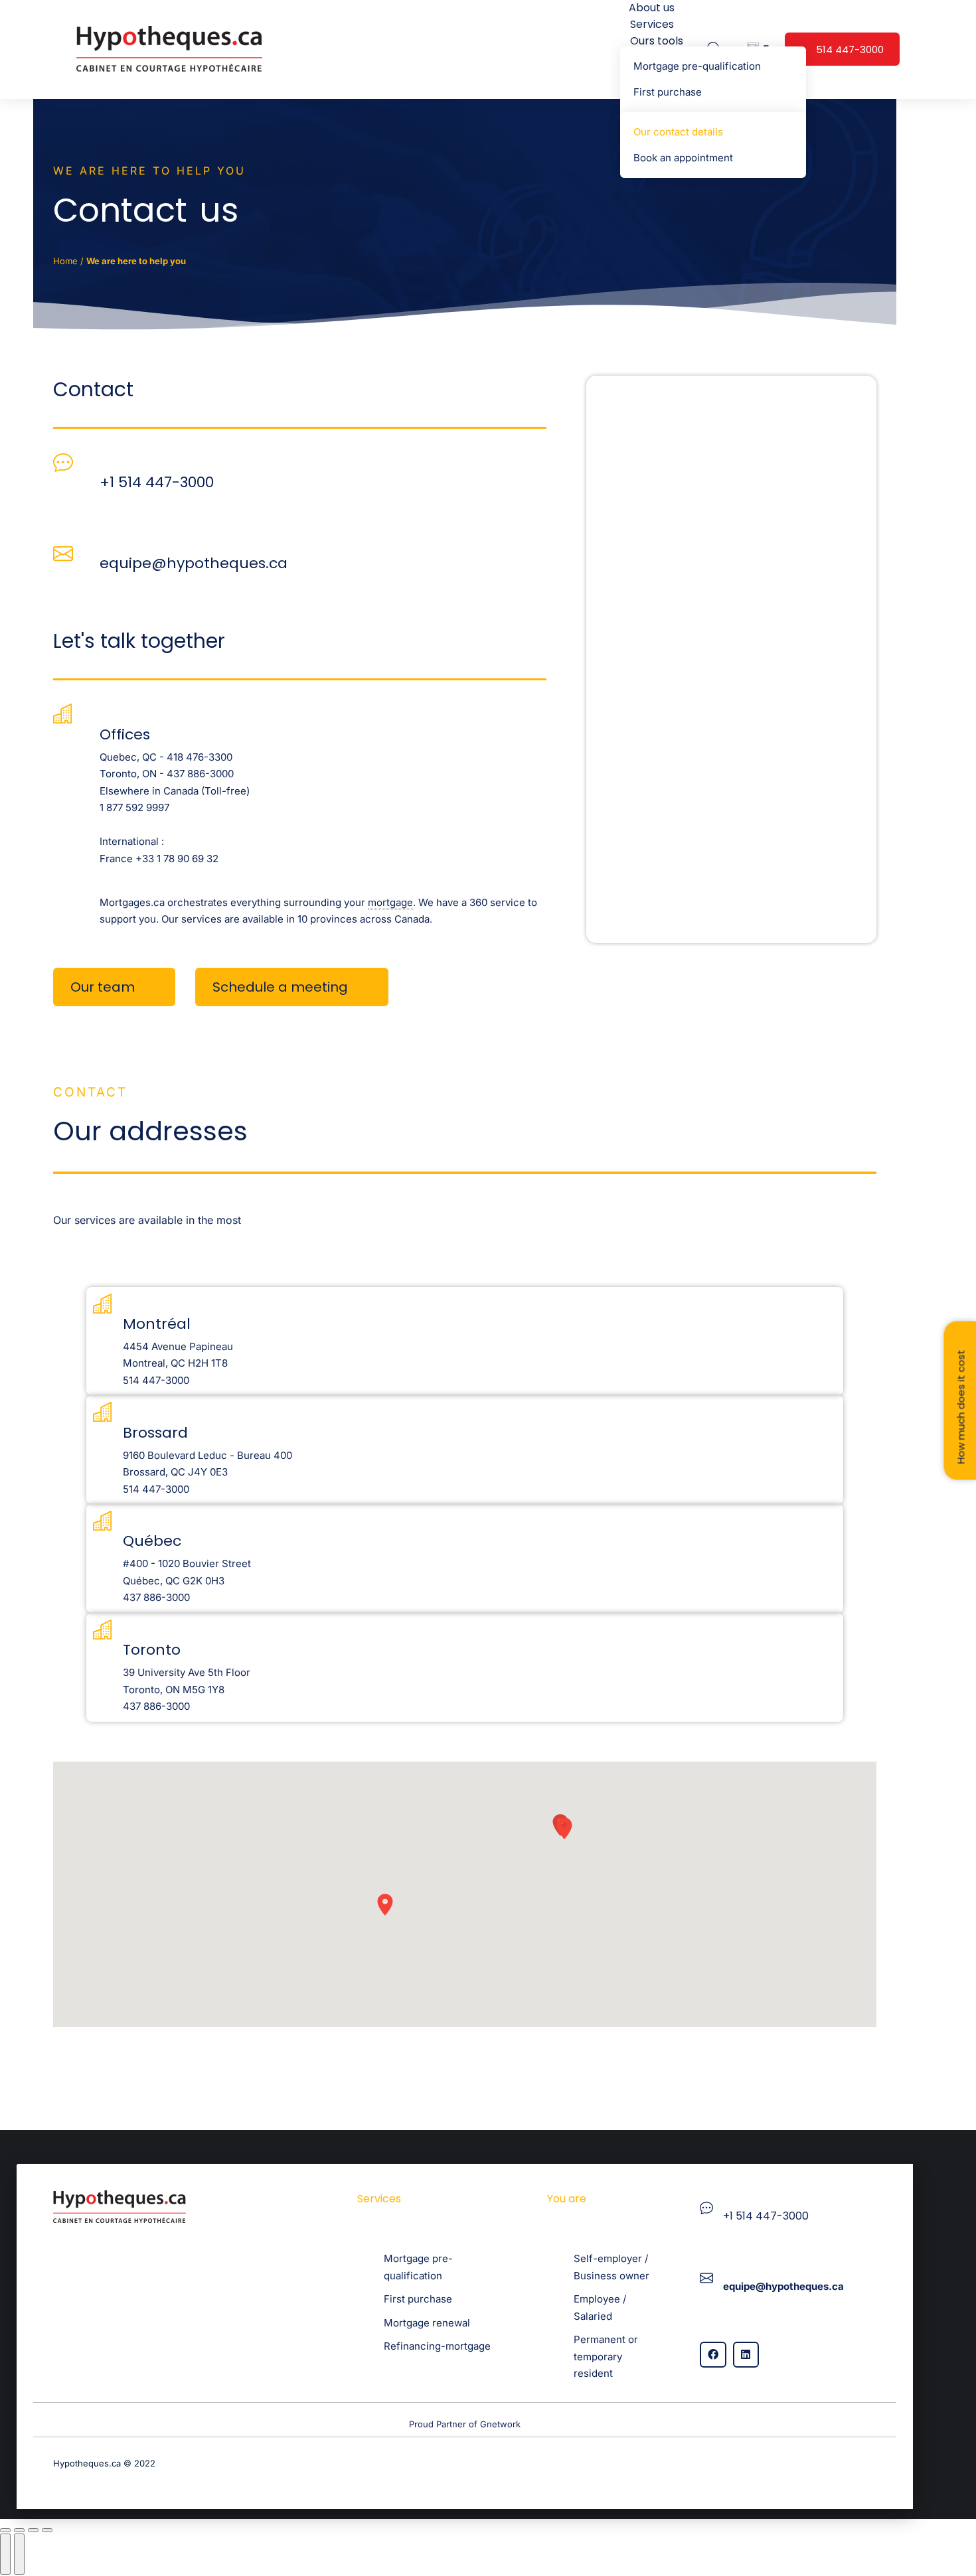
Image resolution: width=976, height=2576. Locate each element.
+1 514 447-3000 (157, 482)
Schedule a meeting (280, 987)
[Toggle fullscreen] (33, 2530)
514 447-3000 (850, 49)
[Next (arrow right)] (19, 2554)
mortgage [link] (390, 902)
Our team (103, 987)
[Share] (19, 2530)
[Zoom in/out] (47, 2530)
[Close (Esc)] (5, 2530)
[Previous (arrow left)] (5, 2554)
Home (65, 261)
